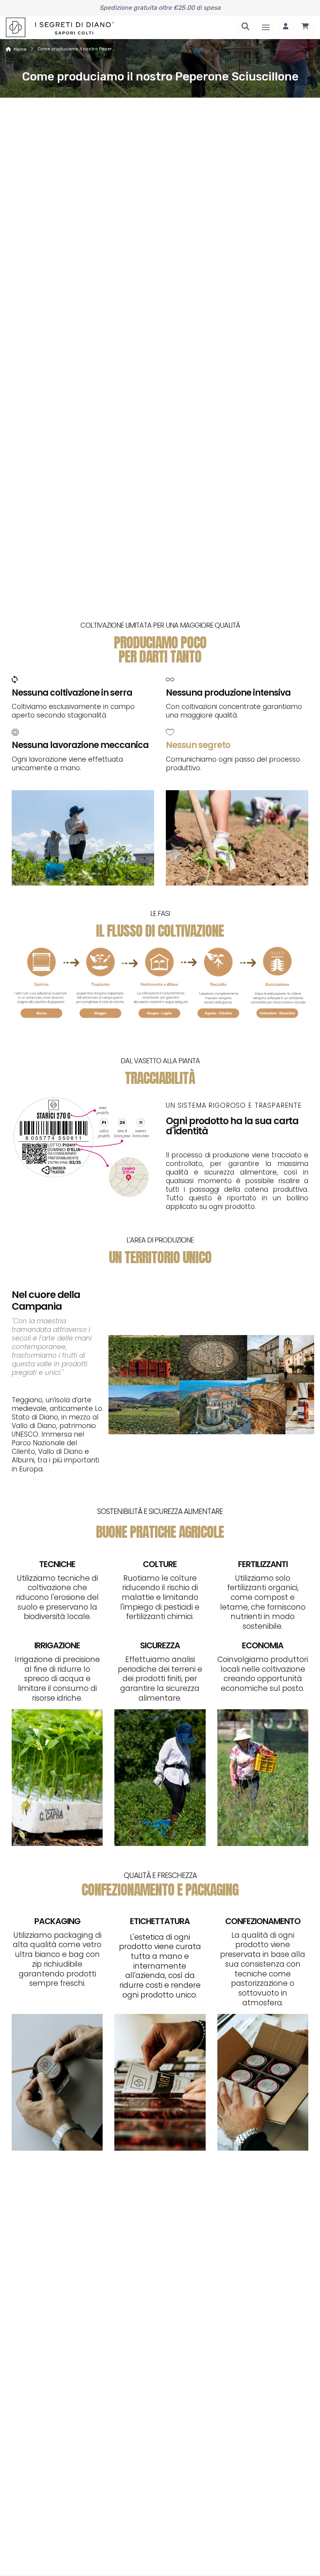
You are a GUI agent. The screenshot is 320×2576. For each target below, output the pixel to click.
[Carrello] (305, 27)
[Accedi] (286, 27)
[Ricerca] (245, 27)
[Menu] (266, 27)
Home (20, 49)
